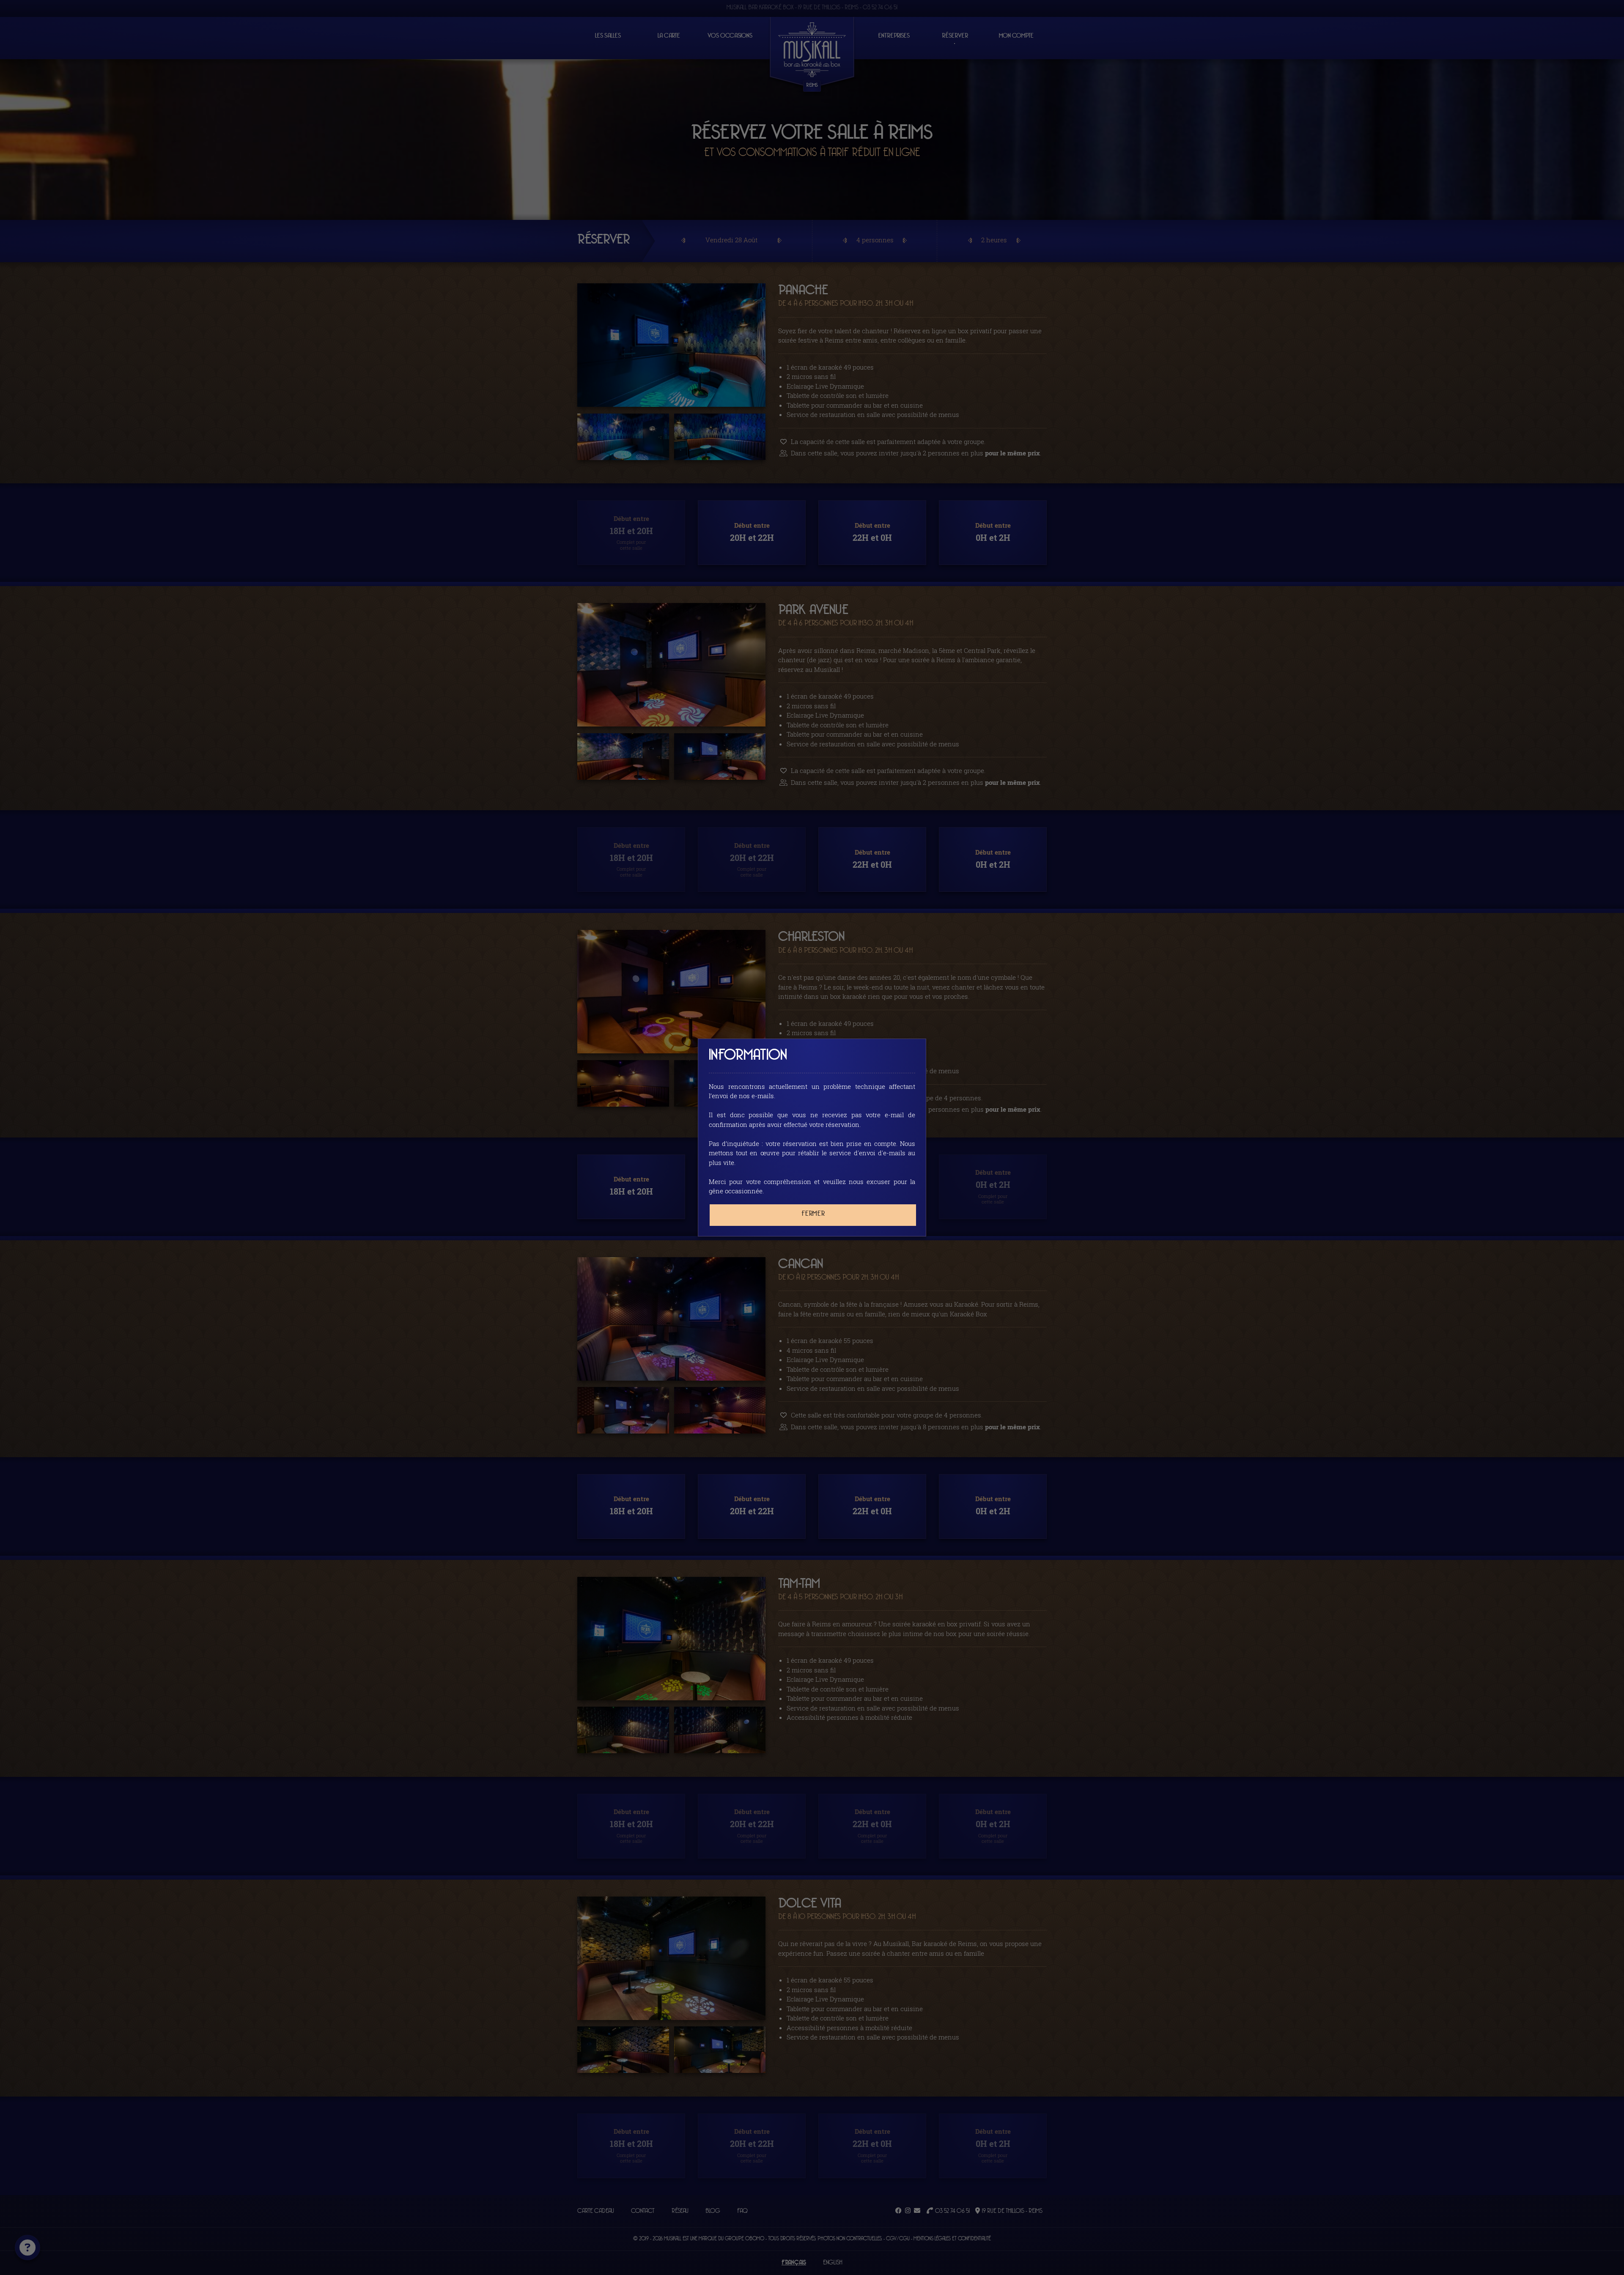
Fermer (813, 1214)
